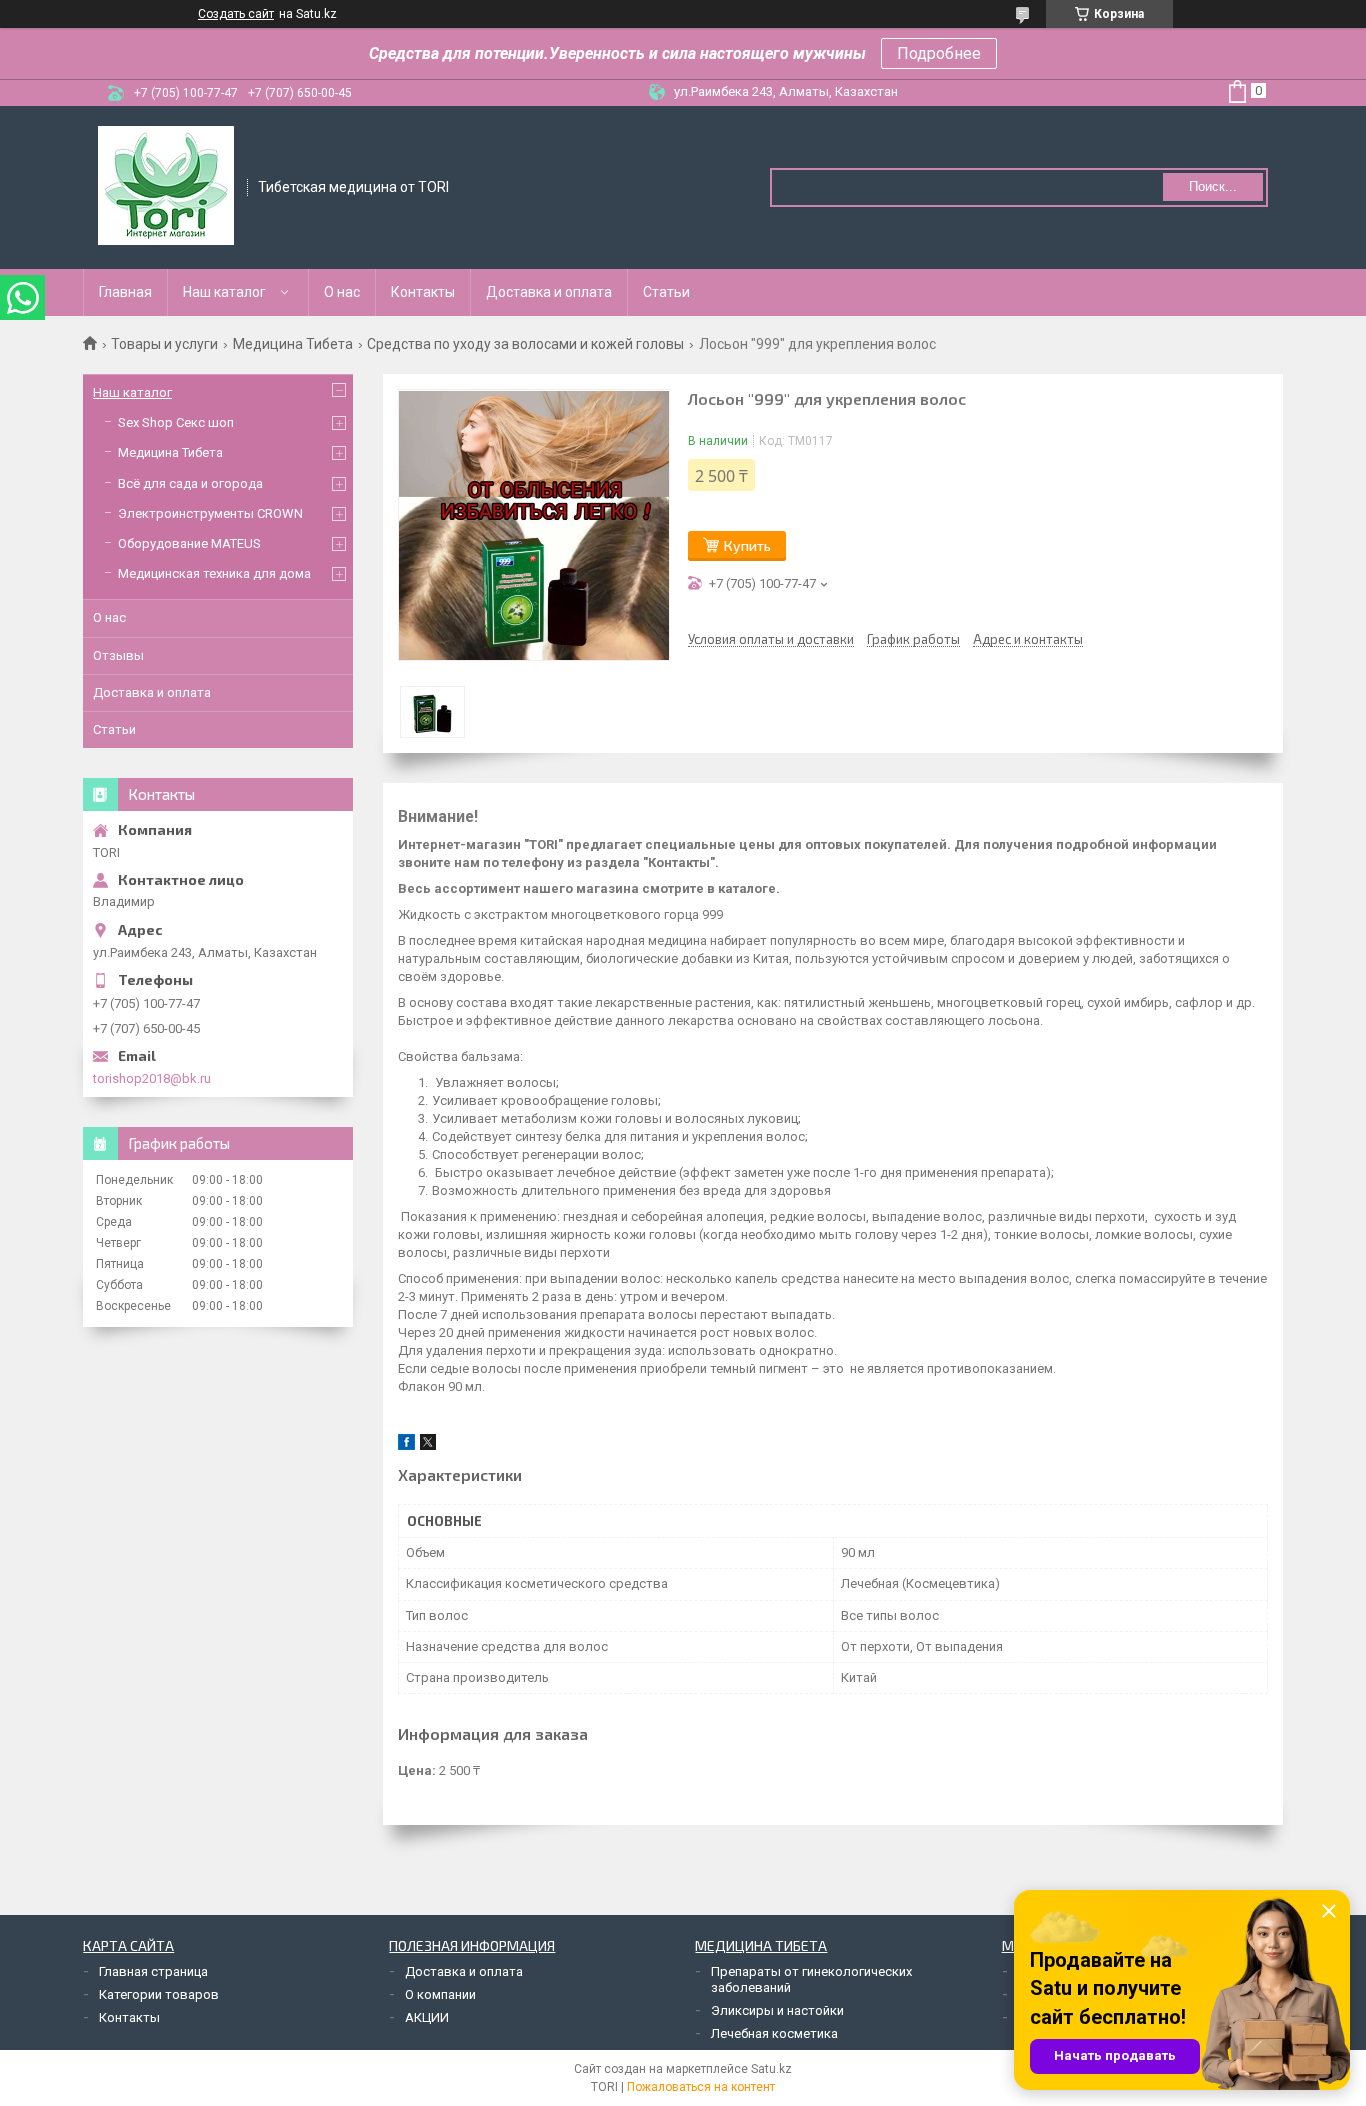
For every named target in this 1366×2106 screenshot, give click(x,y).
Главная (125, 292)
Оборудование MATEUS (189, 543)
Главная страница (153, 1971)
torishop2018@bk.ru (152, 1078)
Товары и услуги (164, 344)
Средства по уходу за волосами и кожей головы (525, 344)
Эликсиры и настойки (777, 2010)
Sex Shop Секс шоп (176, 422)
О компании (440, 1994)
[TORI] (166, 186)
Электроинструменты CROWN (210, 513)
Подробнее (939, 53)
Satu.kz (771, 2069)
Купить (747, 545)
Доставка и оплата (549, 292)
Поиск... (1213, 186)
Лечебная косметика (774, 2033)
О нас (342, 292)
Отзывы (118, 655)
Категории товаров (159, 1994)
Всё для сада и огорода (190, 483)
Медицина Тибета (293, 344)
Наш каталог (224, 292)
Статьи (666, 292)
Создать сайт (236, 14)
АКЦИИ (427, 2017)
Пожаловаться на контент (701, 2087)
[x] (428, 1445)
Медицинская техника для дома (214, 573)
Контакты (423, 292)
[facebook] (406, 1445)
